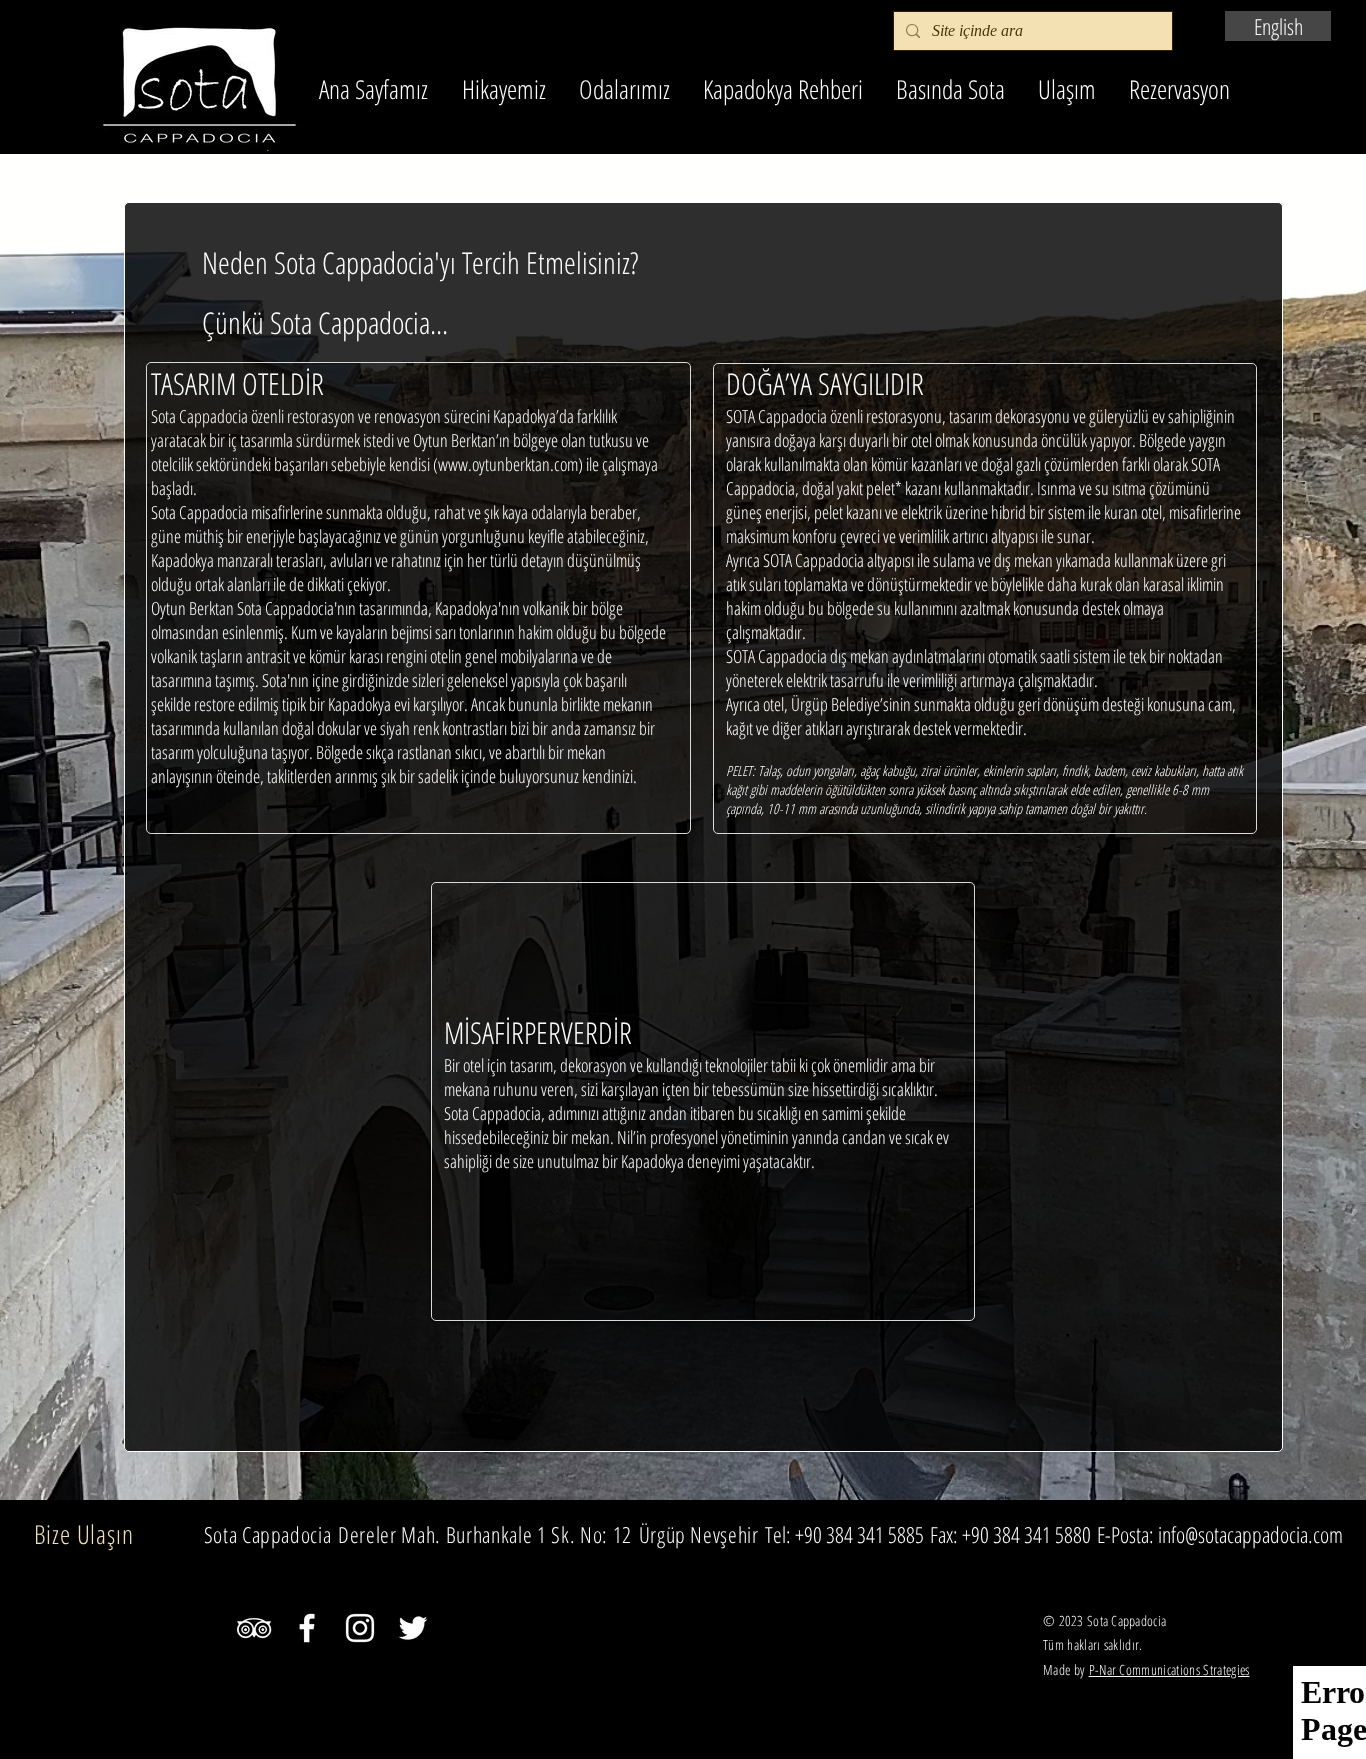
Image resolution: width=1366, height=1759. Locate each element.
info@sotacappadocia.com (1250, 1534)
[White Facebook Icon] (307, 1628)
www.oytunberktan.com (508, 464)
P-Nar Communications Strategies (1169, 1669)
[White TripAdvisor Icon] (254, 1628)
